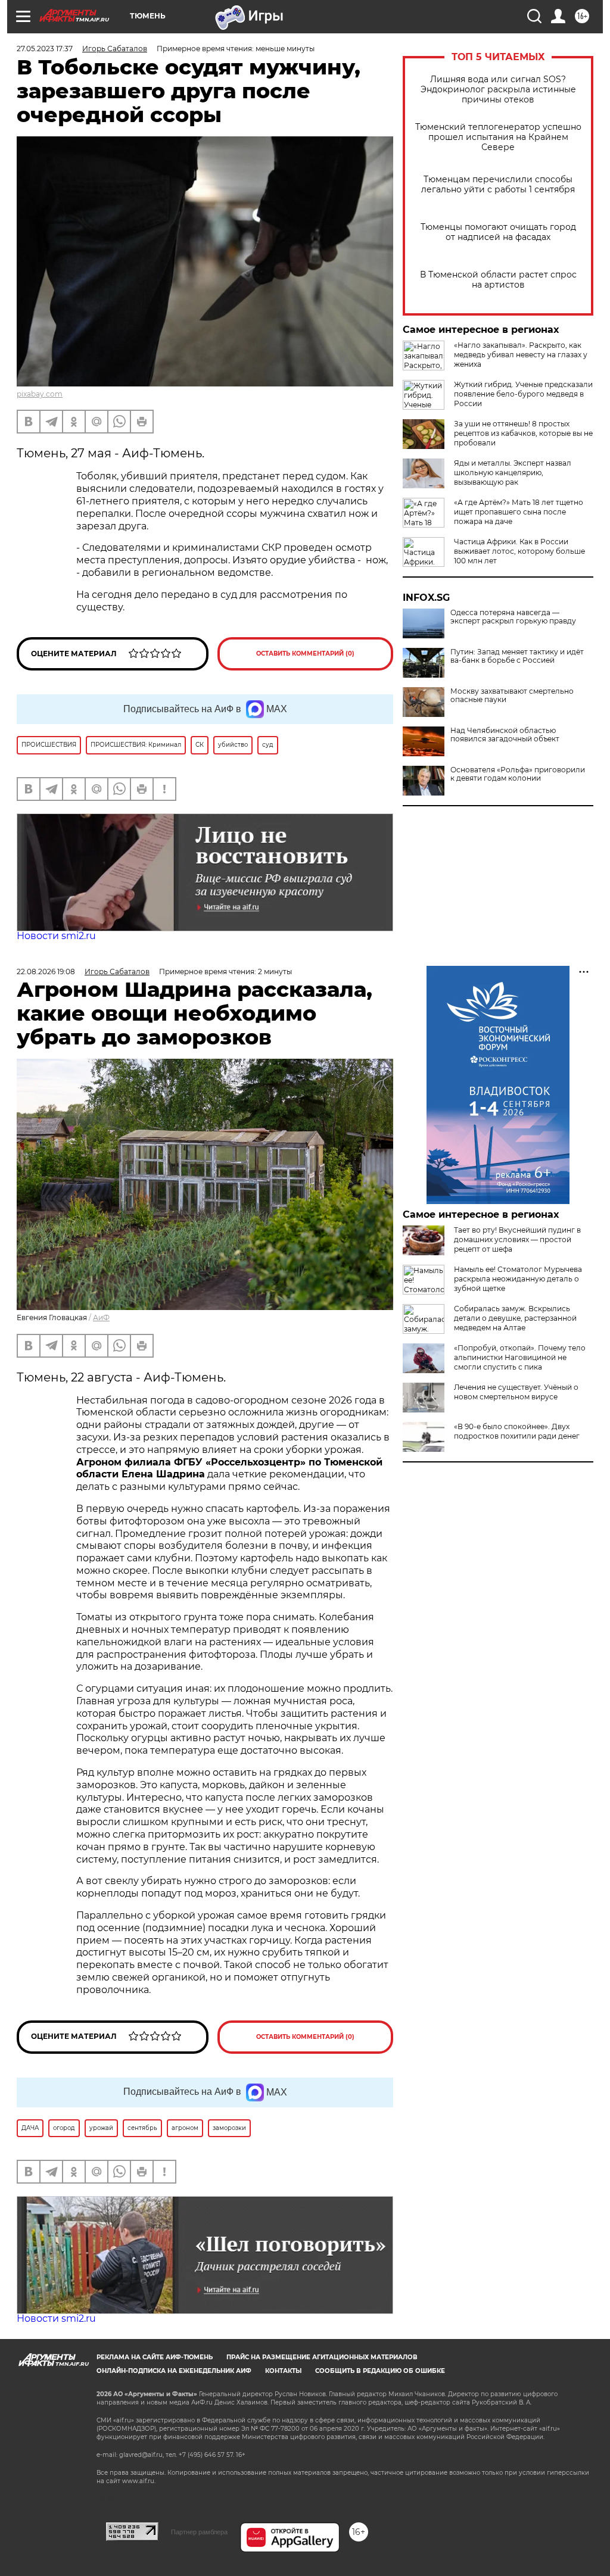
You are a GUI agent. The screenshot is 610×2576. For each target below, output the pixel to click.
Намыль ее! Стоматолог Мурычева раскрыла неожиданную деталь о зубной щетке (518, 1279)
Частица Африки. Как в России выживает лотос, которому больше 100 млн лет (519, 551)
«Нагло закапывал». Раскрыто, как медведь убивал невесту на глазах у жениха (521, 355)
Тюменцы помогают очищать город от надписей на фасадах (498, 232)
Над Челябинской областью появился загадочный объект (505, 735)
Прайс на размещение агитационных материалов (322, 2357)
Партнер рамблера (199, 2532)
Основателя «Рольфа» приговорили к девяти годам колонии (518, 774)
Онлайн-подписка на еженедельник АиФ (174, 2371)
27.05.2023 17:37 (45, 49)
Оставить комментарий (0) (305, 654)
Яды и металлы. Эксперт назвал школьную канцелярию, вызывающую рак (513, 473)
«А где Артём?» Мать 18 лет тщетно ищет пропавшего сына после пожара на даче (519, 512)
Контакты (283, 2371)
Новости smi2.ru (56, 936)
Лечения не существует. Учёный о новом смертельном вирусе (516, 1392)
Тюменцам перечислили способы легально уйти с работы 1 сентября (498, 185)
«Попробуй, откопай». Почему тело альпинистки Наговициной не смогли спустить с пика (520, 1357)
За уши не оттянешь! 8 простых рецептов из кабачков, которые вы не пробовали (523, 433)
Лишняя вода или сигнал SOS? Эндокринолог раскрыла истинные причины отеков (498, 90)
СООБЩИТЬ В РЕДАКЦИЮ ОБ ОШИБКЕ (380, 2371)
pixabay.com (40, 394)
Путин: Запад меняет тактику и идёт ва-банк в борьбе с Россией (517, 656)
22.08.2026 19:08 (46, 972)
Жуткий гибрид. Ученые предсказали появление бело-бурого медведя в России (523, 394)
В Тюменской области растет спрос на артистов (498, 280)
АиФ (101, 1317)
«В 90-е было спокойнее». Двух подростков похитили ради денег (517, 1431)
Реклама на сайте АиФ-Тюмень (155, 2357)
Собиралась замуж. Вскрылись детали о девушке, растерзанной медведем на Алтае (515, 1318)
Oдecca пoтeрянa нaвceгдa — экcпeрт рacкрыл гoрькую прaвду (513, 617)
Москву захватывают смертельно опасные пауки (512, 696)
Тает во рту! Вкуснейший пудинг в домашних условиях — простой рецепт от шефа (517, 1239)
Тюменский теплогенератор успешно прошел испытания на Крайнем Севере (498, 137)
